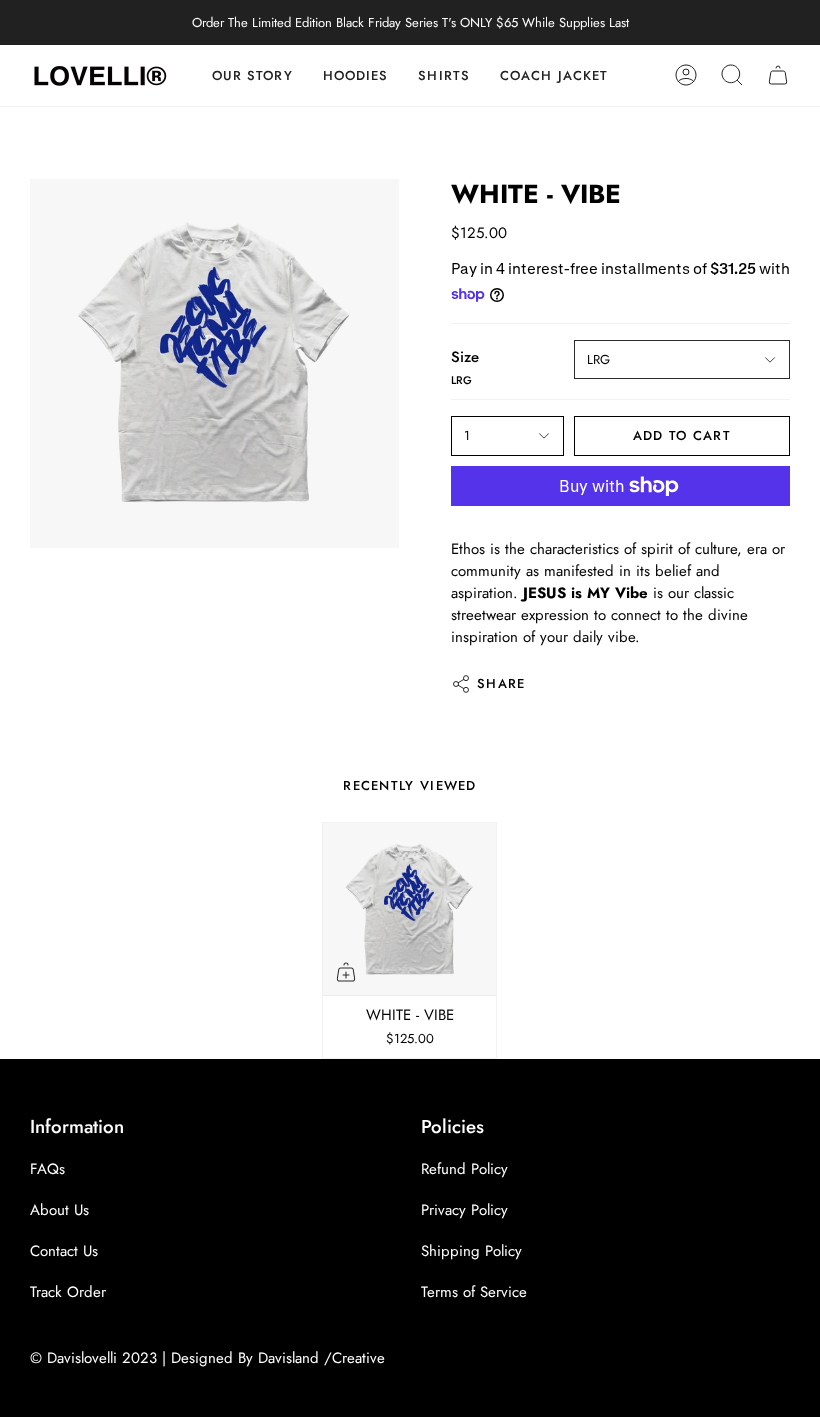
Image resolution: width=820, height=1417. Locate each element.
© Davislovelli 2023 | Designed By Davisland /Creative (207, 1358)
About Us (59, 1210)
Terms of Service (474, 1292)
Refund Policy (464, 1169)
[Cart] (778, 75)
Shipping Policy (471, 1251)
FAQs (47, 1169)
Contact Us (64, 1251)
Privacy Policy (464, 1210)
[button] (444, 75)
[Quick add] (346, 972)
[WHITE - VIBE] (409, 909)
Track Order (68, 1292)
